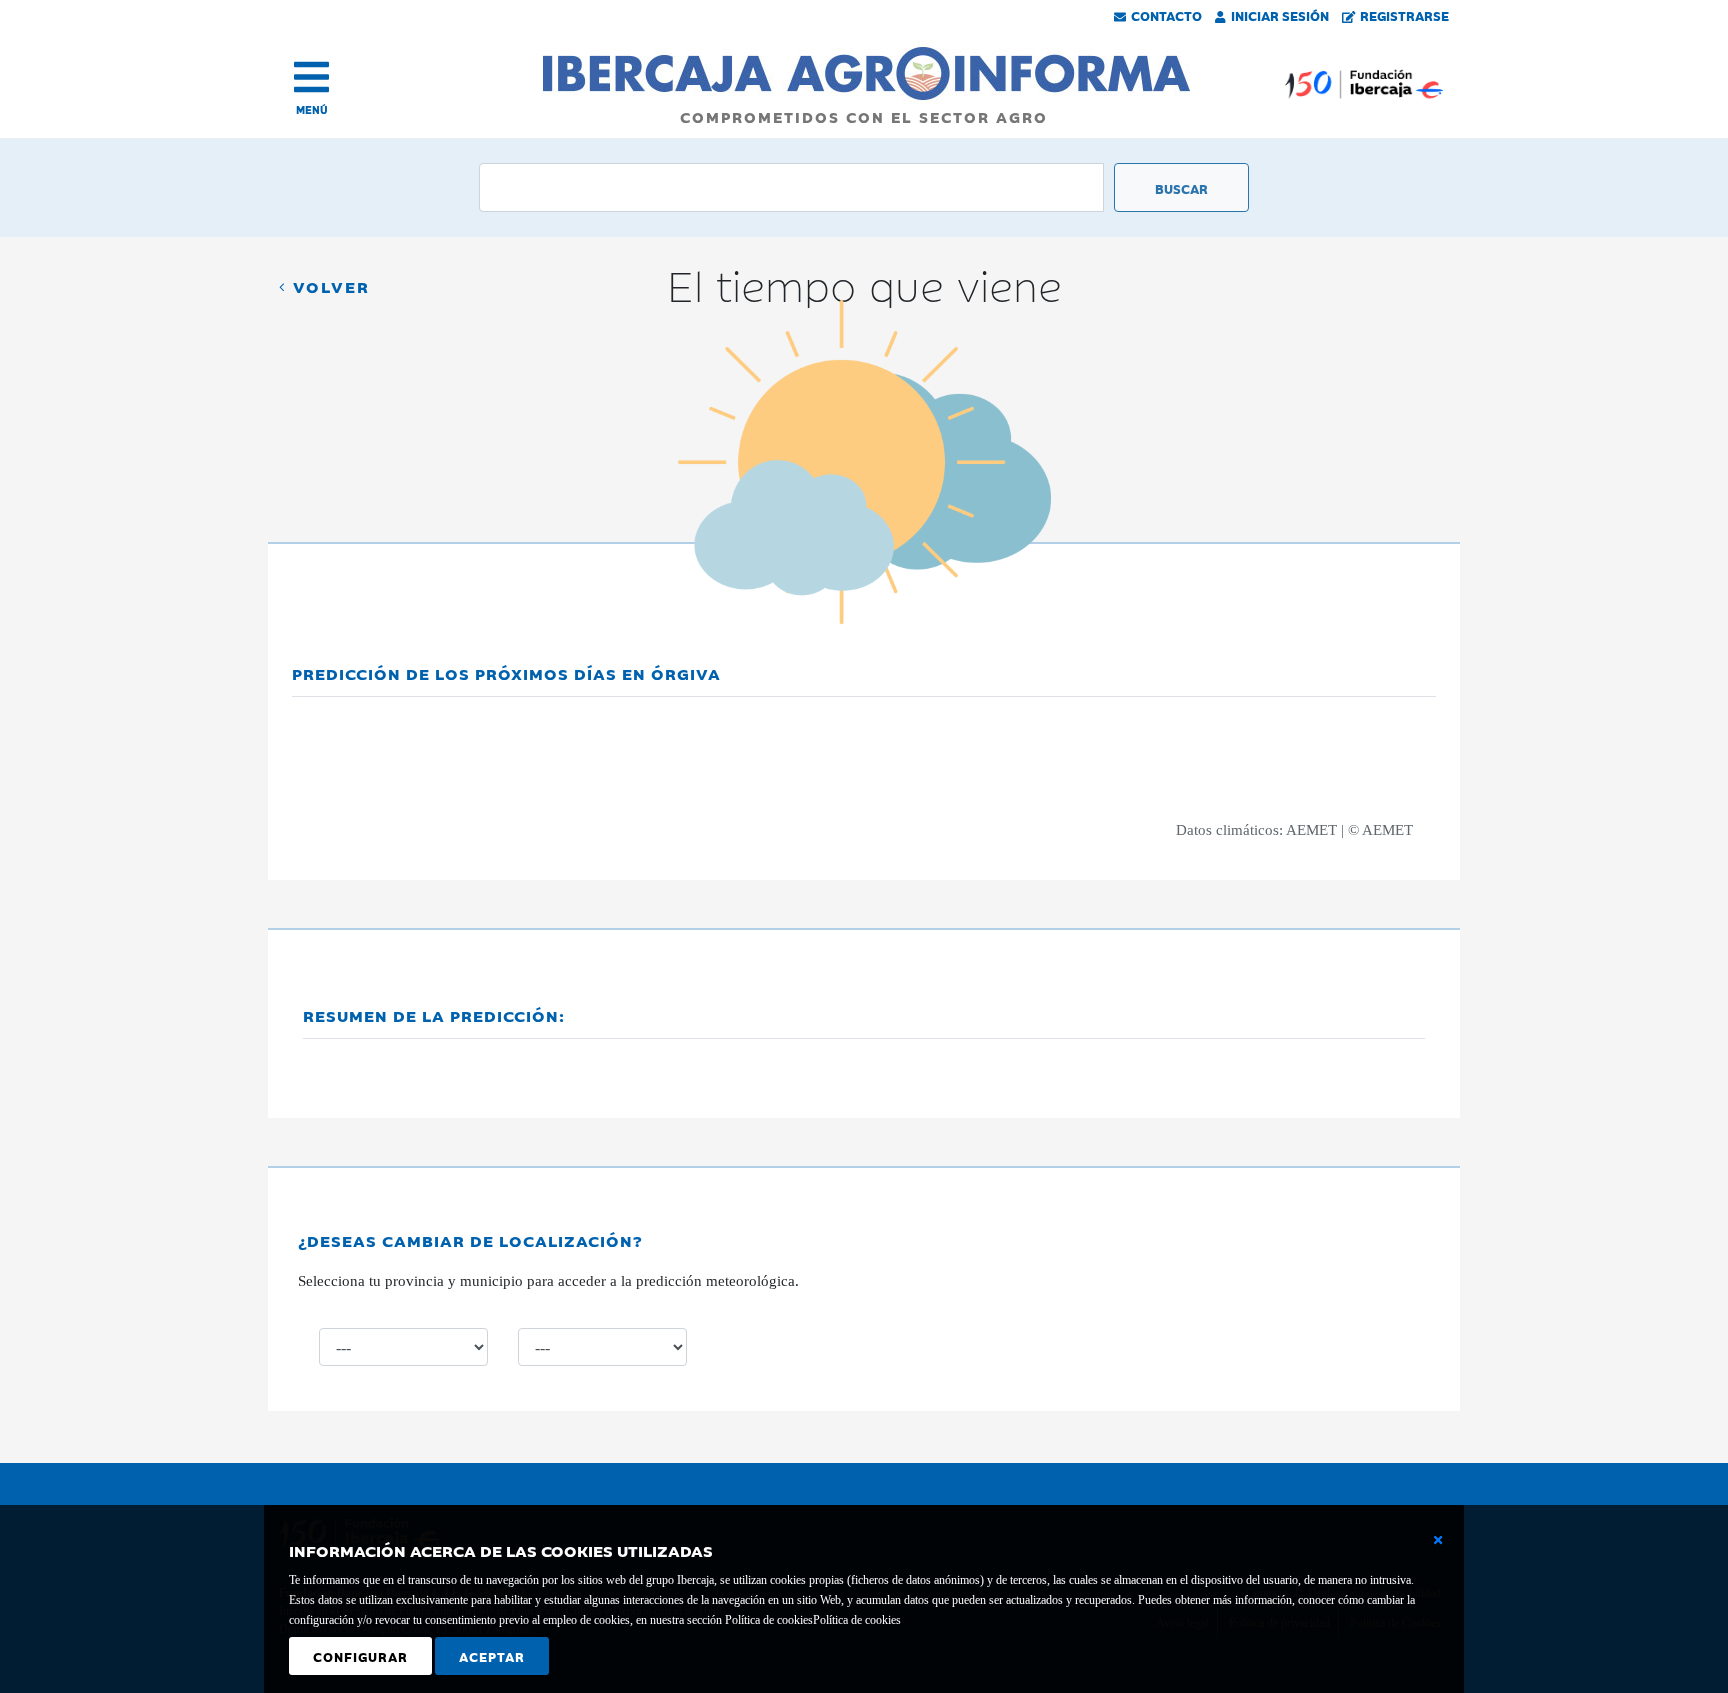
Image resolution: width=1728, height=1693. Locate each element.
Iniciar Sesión (1280, 15)
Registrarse (1404, 15)
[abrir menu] (311, 77)
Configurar (360, 1656)
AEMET (1311, 830)
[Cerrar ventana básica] (1438, 1540)
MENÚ (312, 109)
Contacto (1166, 15)
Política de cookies (857, 1620)
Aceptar (492, 1656)
